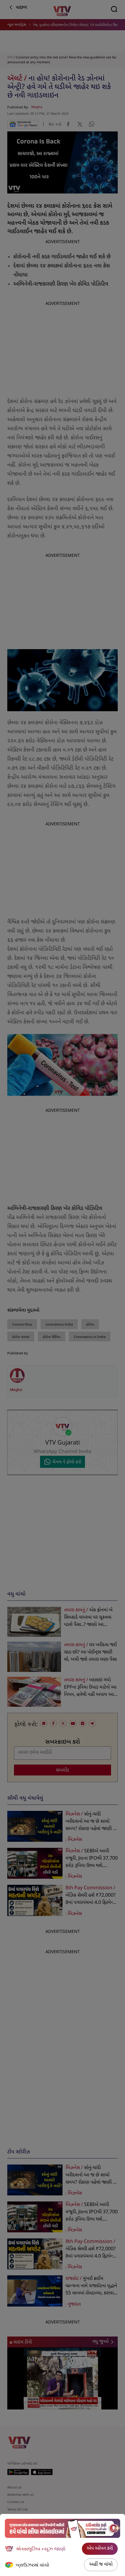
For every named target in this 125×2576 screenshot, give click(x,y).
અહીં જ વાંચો (101, 2565)
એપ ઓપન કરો (100, 2549)
